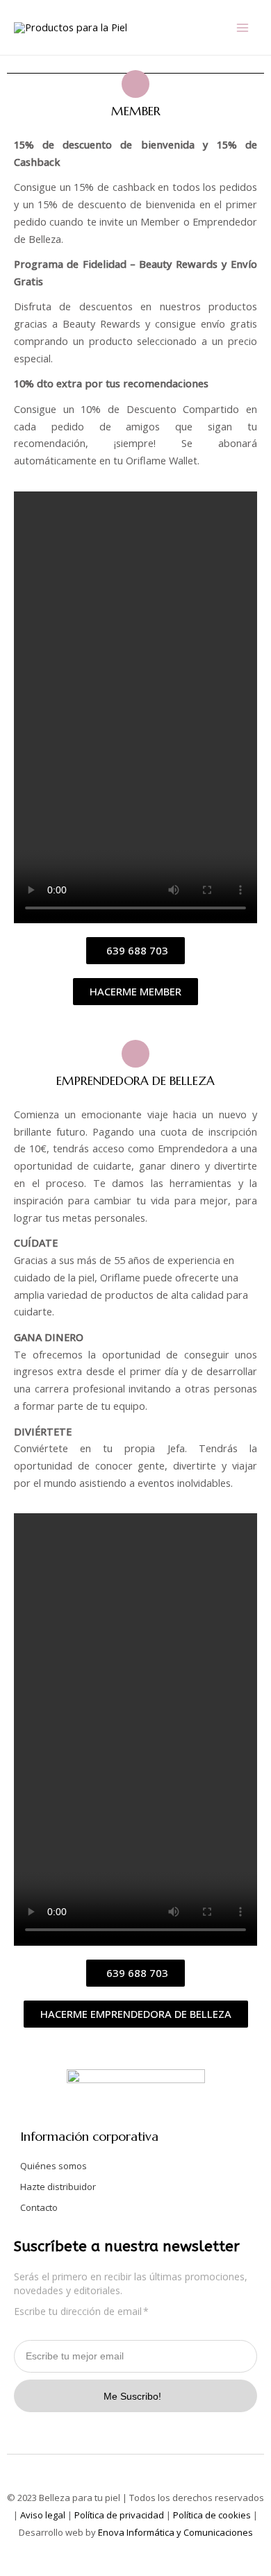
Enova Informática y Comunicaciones (174, 2532)
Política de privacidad (119, 2515)
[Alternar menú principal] (243, 28)
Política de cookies (212, 2515)
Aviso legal (43, 2515)
